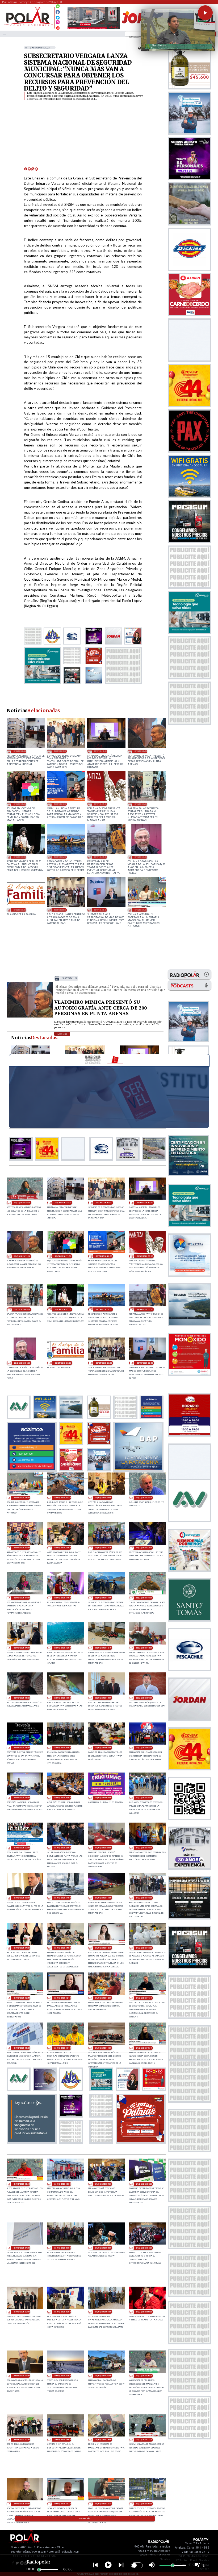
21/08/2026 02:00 (62, 2312)
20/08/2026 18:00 (103, 2440)
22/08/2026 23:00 (60, 910)
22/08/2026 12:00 (144, 1648)
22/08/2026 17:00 (62, 1598)
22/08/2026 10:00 (103, 1698)
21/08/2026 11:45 (144, 1998)
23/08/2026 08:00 (141, 804)
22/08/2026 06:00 (103, 1748)
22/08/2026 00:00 (103, 1798)
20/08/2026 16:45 (62, 2504)
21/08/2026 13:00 (144, 1948)
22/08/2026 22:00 (100, 910)
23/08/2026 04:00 (141, 857)
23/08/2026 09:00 (100, 804)
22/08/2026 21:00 (141, 910)
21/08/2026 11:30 (22, 2048)
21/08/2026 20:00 (103, 1848)
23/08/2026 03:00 (20, 910)
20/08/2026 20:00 (22, 2440)
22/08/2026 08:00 (22, 1748)
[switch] (137, 2565)
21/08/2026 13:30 (103, 1948)
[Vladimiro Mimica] (30, 1017)
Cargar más (85, 2518)
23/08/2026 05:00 (100, 857)
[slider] (39, 2570)
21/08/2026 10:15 (22, 2184)
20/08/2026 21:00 (103, 2376)
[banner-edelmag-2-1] (32, 1470)
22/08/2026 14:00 (22, 1648)
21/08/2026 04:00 (144, 2248)
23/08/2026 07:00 (20, 857)
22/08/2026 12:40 (103, 1648)
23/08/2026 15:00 (22, 1203)
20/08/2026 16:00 (144, 2504)
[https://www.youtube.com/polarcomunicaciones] (58, 27)
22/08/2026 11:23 (22, 1698)
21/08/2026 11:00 (103, 2048)
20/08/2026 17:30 (144, 2440)
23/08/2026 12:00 (100, 751)
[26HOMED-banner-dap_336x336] (138, 1470)
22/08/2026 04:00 (22, 1798)
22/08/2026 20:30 (62, 1498)
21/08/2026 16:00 (103, 1898)
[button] (205, 13)
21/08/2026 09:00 (103, 2184)
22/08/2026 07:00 (62, 1748)
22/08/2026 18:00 (144, 1548)
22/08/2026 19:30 (144, 1498)
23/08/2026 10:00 (60, 804)
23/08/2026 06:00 (60, 857)
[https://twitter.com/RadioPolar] (58, 16)
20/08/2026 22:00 (62, 2376)
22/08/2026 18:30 (103, 1548)
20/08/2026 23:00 (22, 2376)
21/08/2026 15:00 (144, 1898)
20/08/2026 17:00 (22, 2504)
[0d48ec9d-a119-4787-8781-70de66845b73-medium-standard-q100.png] (28, 25)
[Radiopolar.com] (4, 34)
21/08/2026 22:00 (22, 1848)
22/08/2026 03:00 (62, 1798)
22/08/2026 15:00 (144, 1598)
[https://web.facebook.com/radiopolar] (58, 12)
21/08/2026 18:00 (22, 1898)
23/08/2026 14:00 (20, 751)
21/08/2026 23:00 (144, 1798)
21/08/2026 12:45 (22, 1998)
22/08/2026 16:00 (103, 1598)
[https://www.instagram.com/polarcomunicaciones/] (58, 23)
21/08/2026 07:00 (22, 2248)
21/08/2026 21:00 (62, 1848)
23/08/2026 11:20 (141, 751)
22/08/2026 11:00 (62, 1698)
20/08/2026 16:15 (103, 2504)
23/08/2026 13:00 (60, 751)
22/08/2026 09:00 (144, 1698)
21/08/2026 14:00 (62, 1948)
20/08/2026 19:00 (62, 2440)
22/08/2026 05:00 (144, 1748)
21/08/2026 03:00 (22, 2312)
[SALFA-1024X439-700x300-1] (94, 29)
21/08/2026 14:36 (22, 1948)
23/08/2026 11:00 (20, 804)
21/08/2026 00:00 (144, 2312)
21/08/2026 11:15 (62, 2048)
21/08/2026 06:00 (62, 2248)
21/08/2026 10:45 (144, 2048)
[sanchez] (141, 2142)
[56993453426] (58, 8)
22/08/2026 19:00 (62, 1548)
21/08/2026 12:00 (103, 1998)
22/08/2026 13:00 (62, 1648)
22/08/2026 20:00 (103, 1498)
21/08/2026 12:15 (62, 1998)
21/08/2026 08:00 (144, 2184)
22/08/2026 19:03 (22, 1548)
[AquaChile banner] (32, 2142)
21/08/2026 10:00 (62, 2184)
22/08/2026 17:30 (22, 1598)
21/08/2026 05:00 (103, 2248)
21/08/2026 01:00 (103, 2312)
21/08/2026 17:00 (62, 1898)
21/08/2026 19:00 (144, 1848)
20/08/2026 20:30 (144, 2376)
